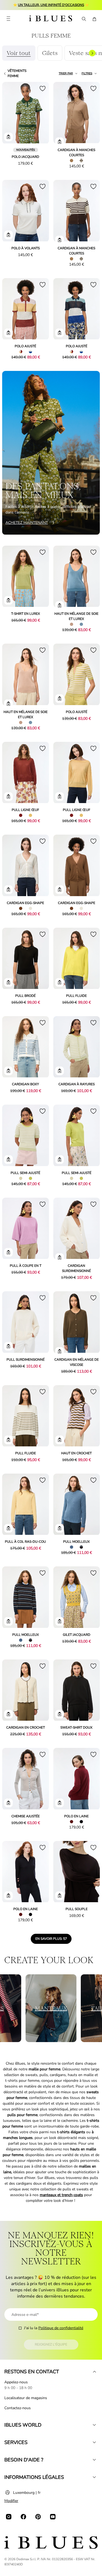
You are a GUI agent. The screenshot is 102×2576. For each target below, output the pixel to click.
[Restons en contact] (94, 2372)
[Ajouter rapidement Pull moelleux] (60, 1528)
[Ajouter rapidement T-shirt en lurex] (8, 600)
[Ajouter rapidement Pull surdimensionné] (8, 1346)
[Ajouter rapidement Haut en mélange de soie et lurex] (60, 605)
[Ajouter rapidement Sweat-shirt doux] (60, 1714)
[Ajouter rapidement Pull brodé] (8, 982)
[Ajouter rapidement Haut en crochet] (60, 1440)
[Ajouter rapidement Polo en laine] (60, 1803)
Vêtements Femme (17, 73)
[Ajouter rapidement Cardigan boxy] (8, 1071)
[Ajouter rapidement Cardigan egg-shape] (8, 890)
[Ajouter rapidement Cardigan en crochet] (8, 1714)
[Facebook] (23, 2517)
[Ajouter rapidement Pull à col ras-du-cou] (8, 1528)
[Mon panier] (94, 19)
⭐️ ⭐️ (51, 5)
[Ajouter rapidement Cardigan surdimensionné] (60, 1258)
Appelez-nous (16, 2382)
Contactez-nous (18, 2408)
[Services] (94, 2442)
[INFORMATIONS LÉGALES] (94, 2477)
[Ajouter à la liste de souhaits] (42, 88)
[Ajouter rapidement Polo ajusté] (8, 333)
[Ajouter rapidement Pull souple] (60, 1896)
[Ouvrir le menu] (8, 19)
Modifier (11, 2501)
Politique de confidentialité (61, 2328)
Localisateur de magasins (26, 2398)
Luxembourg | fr (27, 2493)
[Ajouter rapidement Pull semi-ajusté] (8, 1160)
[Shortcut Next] (92, 53)
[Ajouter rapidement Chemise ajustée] (8, 1803)
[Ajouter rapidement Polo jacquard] (8, 137)
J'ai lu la (54, 2328)
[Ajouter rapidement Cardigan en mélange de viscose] (60, 1351)
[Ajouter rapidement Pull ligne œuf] (8, 797)
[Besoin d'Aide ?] (94, 2460)
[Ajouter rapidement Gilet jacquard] (60, 1621)
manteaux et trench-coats (61, 2195)
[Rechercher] (84, 19)
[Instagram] (9, 2517)
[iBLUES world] (94, 2425)
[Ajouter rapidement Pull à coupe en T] (8, 1252)
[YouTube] (53, 2517)
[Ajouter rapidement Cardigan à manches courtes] (60, 142)
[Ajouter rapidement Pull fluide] (60, 982)
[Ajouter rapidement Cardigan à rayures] (60, 1071)
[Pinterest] (38, 2517)
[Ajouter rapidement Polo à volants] (8, 235)
